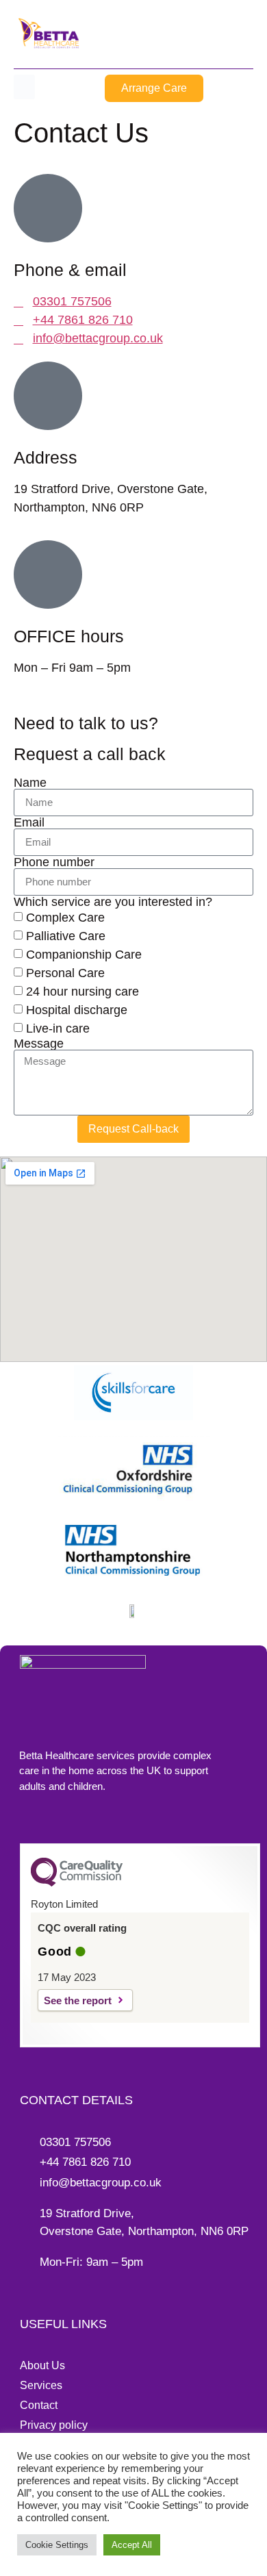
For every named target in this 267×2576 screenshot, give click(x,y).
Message (39, 1044)
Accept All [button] (132, 2545)
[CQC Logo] (77, 1883)
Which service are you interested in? (113, 902)
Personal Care (65, 973)
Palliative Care (66, 936)
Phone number (54, 862)
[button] (24, 87)
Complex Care (65, 918)
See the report (78, 2000)
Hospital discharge (77, 1010)
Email (29, 822)
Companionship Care (84, 955)
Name (30, 783)
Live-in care (58, 1028)
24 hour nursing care (82, 992)
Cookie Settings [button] (57, 2545)
